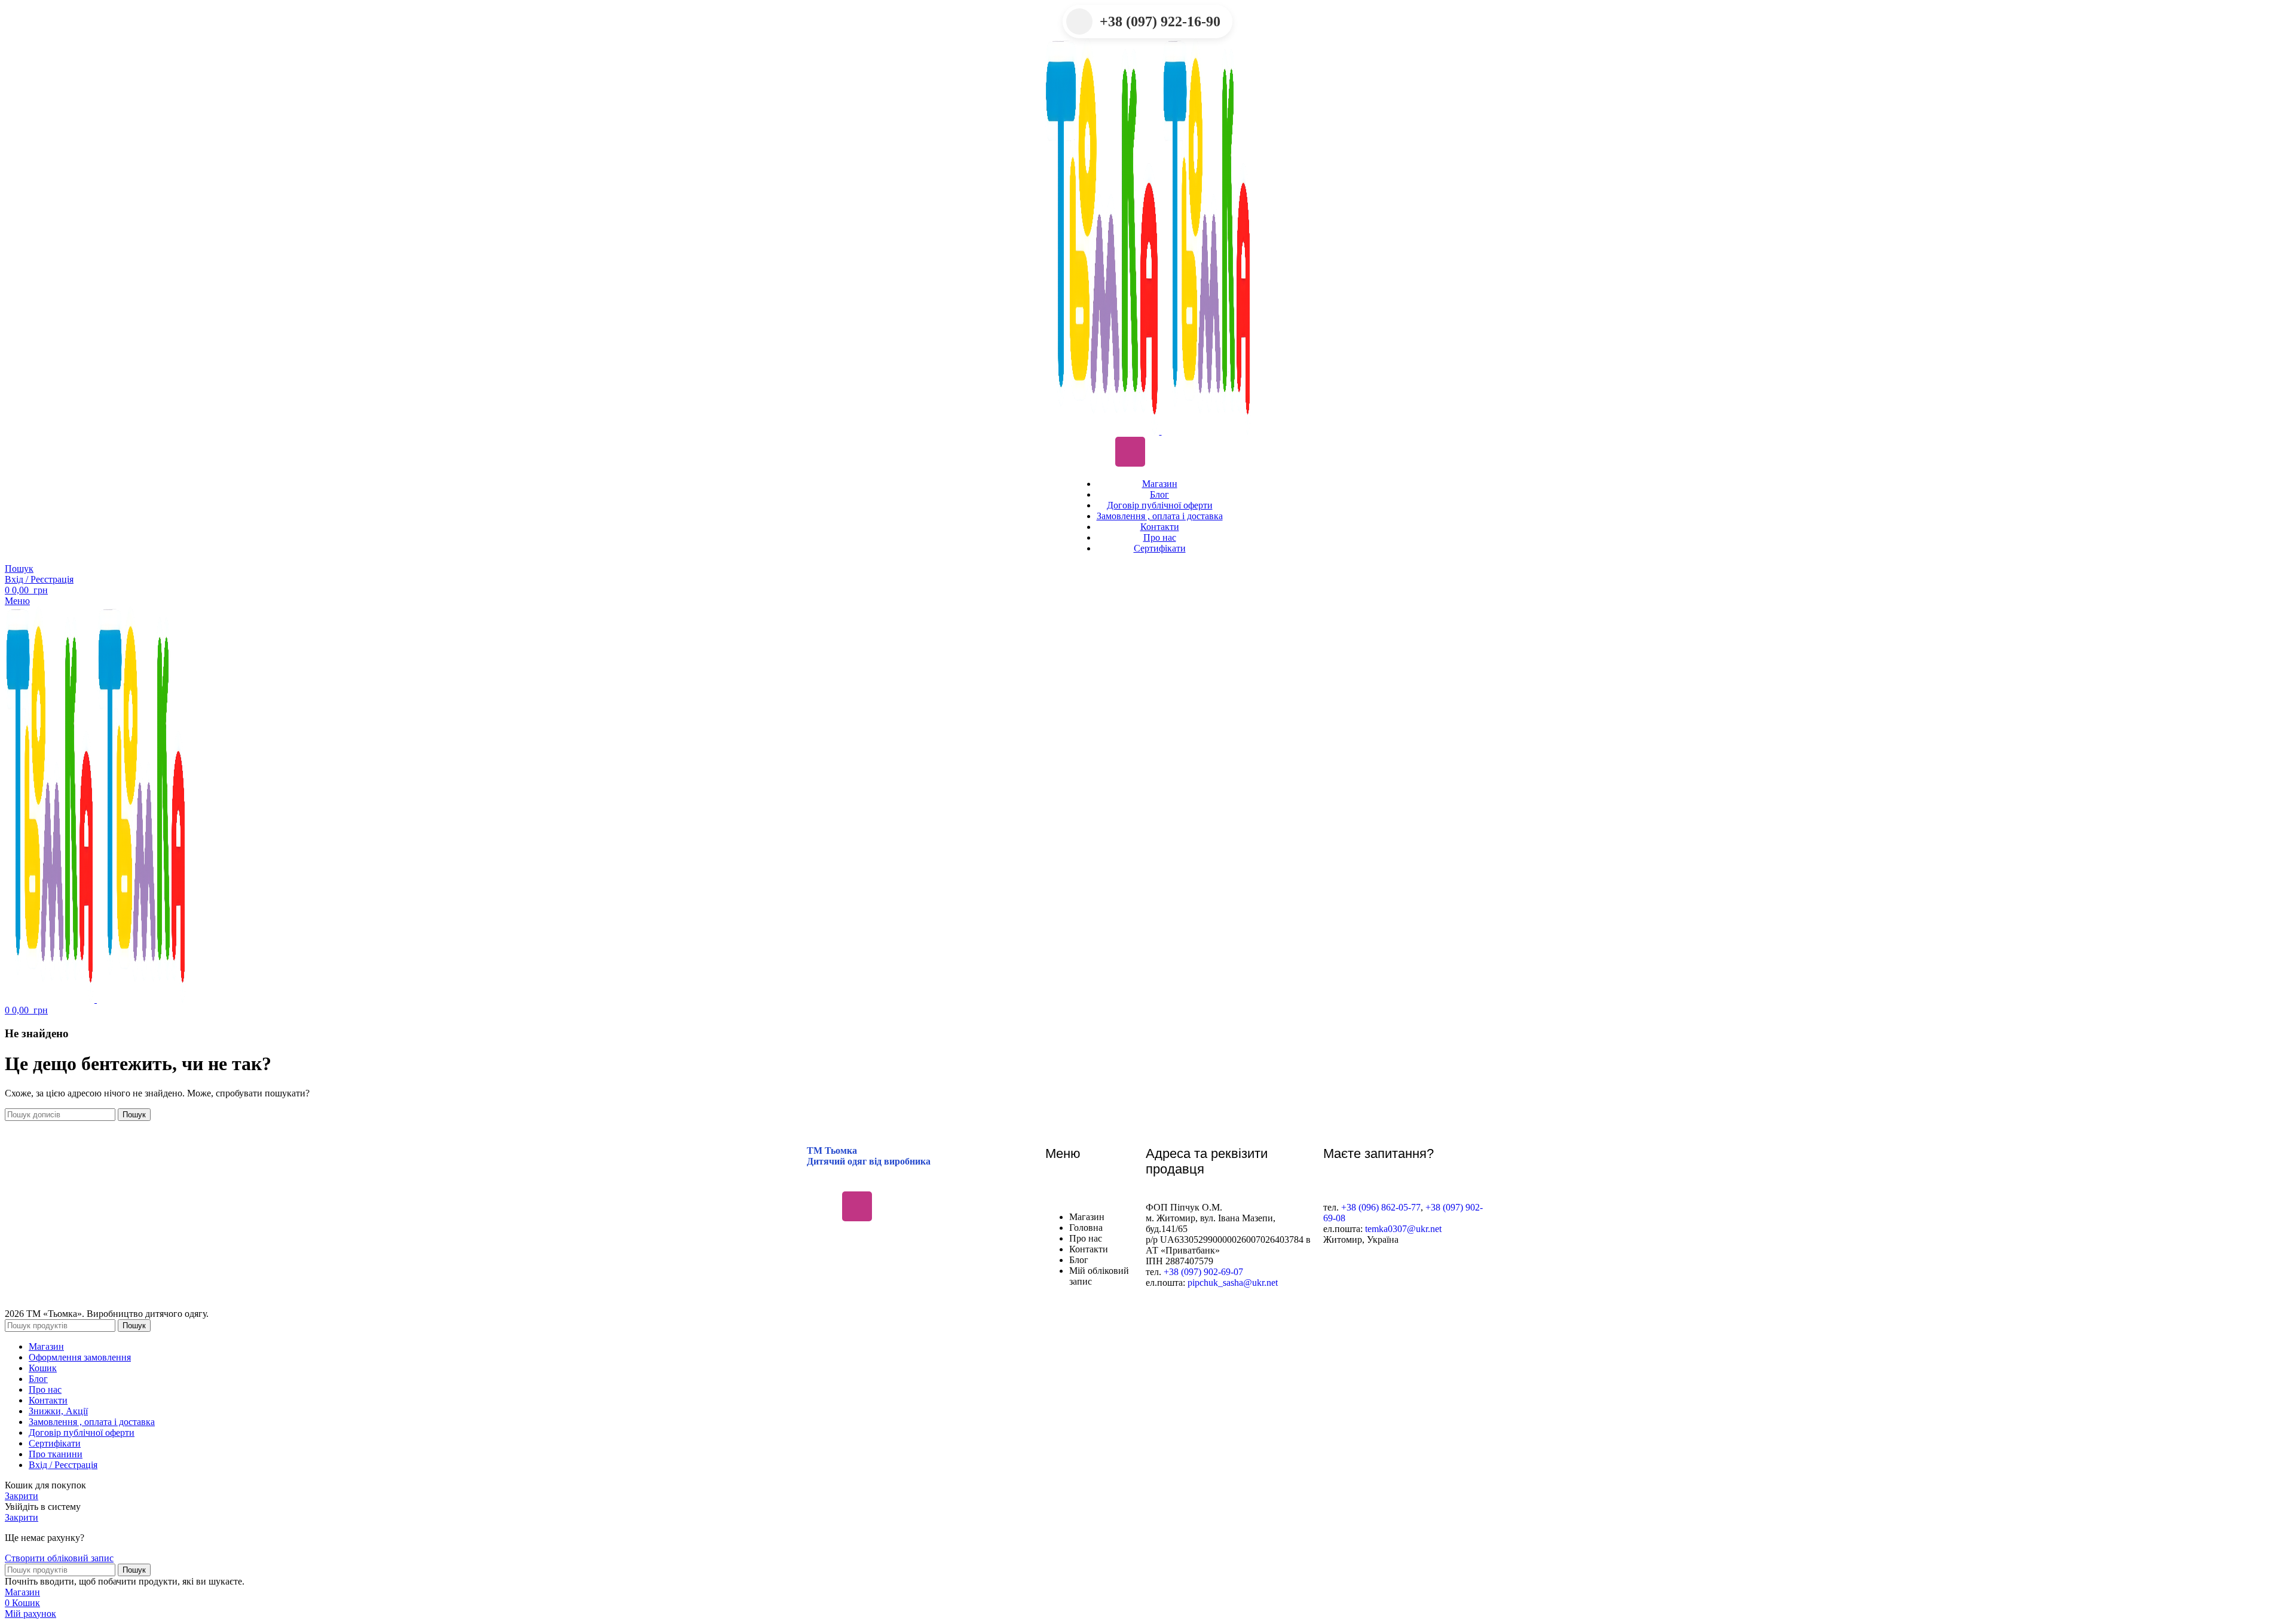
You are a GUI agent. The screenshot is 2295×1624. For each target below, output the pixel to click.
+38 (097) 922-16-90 (1160, 22)
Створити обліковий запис (59, 1558)
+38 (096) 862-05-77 (1381, 1207)
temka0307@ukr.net (1403, 1229)
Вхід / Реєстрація (63, 1465)
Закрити (22, 1496)
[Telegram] (1165, 452)
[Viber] (1201, 452)
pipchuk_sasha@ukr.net (1233, 1283)
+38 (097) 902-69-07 (1203, 1272)
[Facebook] (1095, 452)
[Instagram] (1130, 452)
